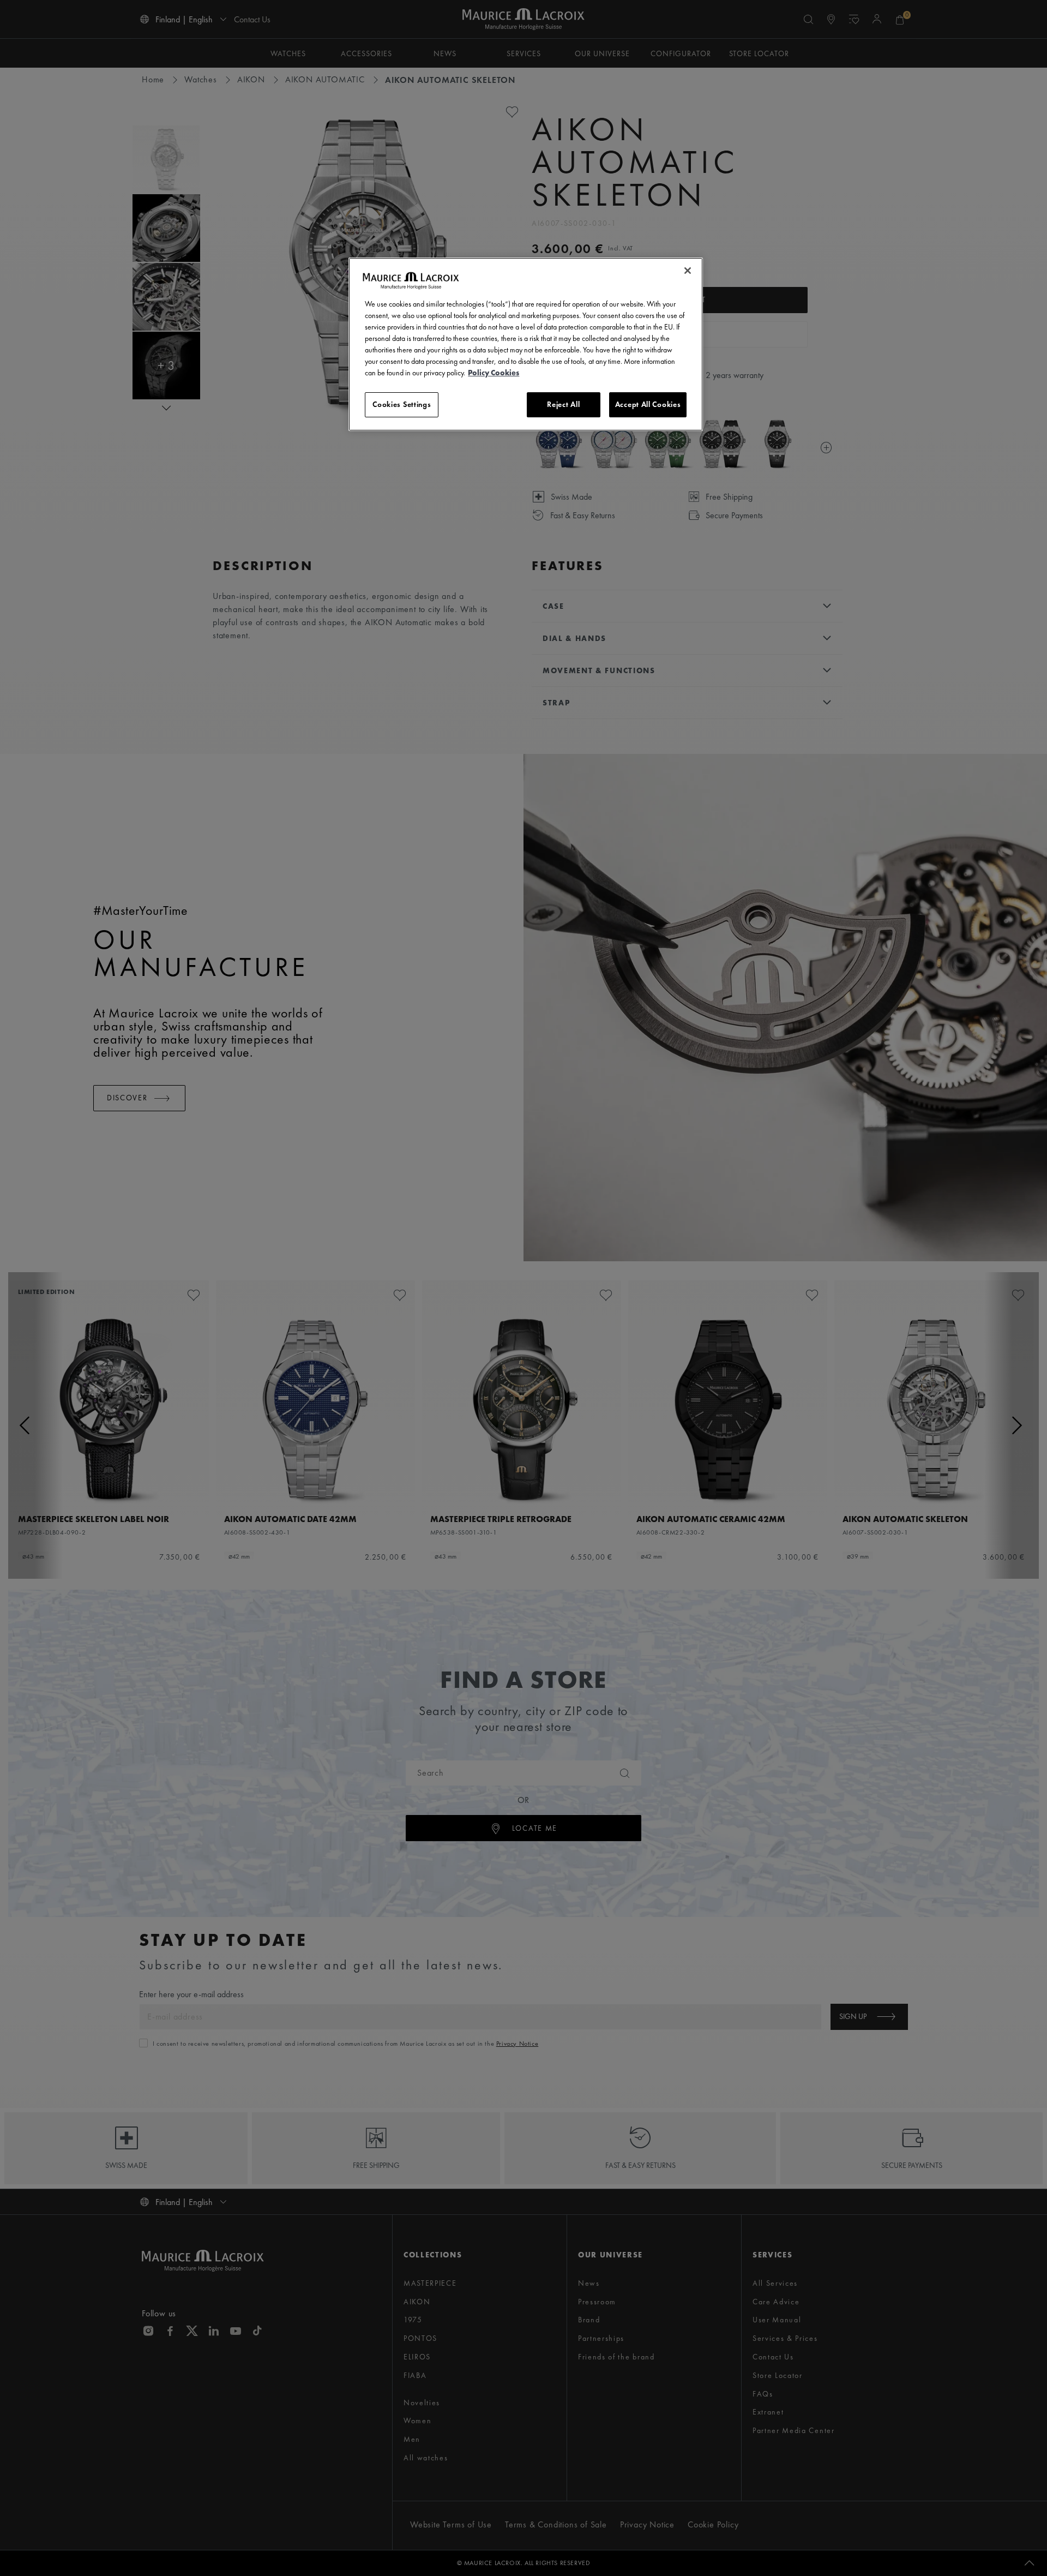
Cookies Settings (402, 404)
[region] (526, 344)
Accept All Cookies (648, 404)
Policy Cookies (494, 373)
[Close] (688, 271)
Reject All (563, 404)
